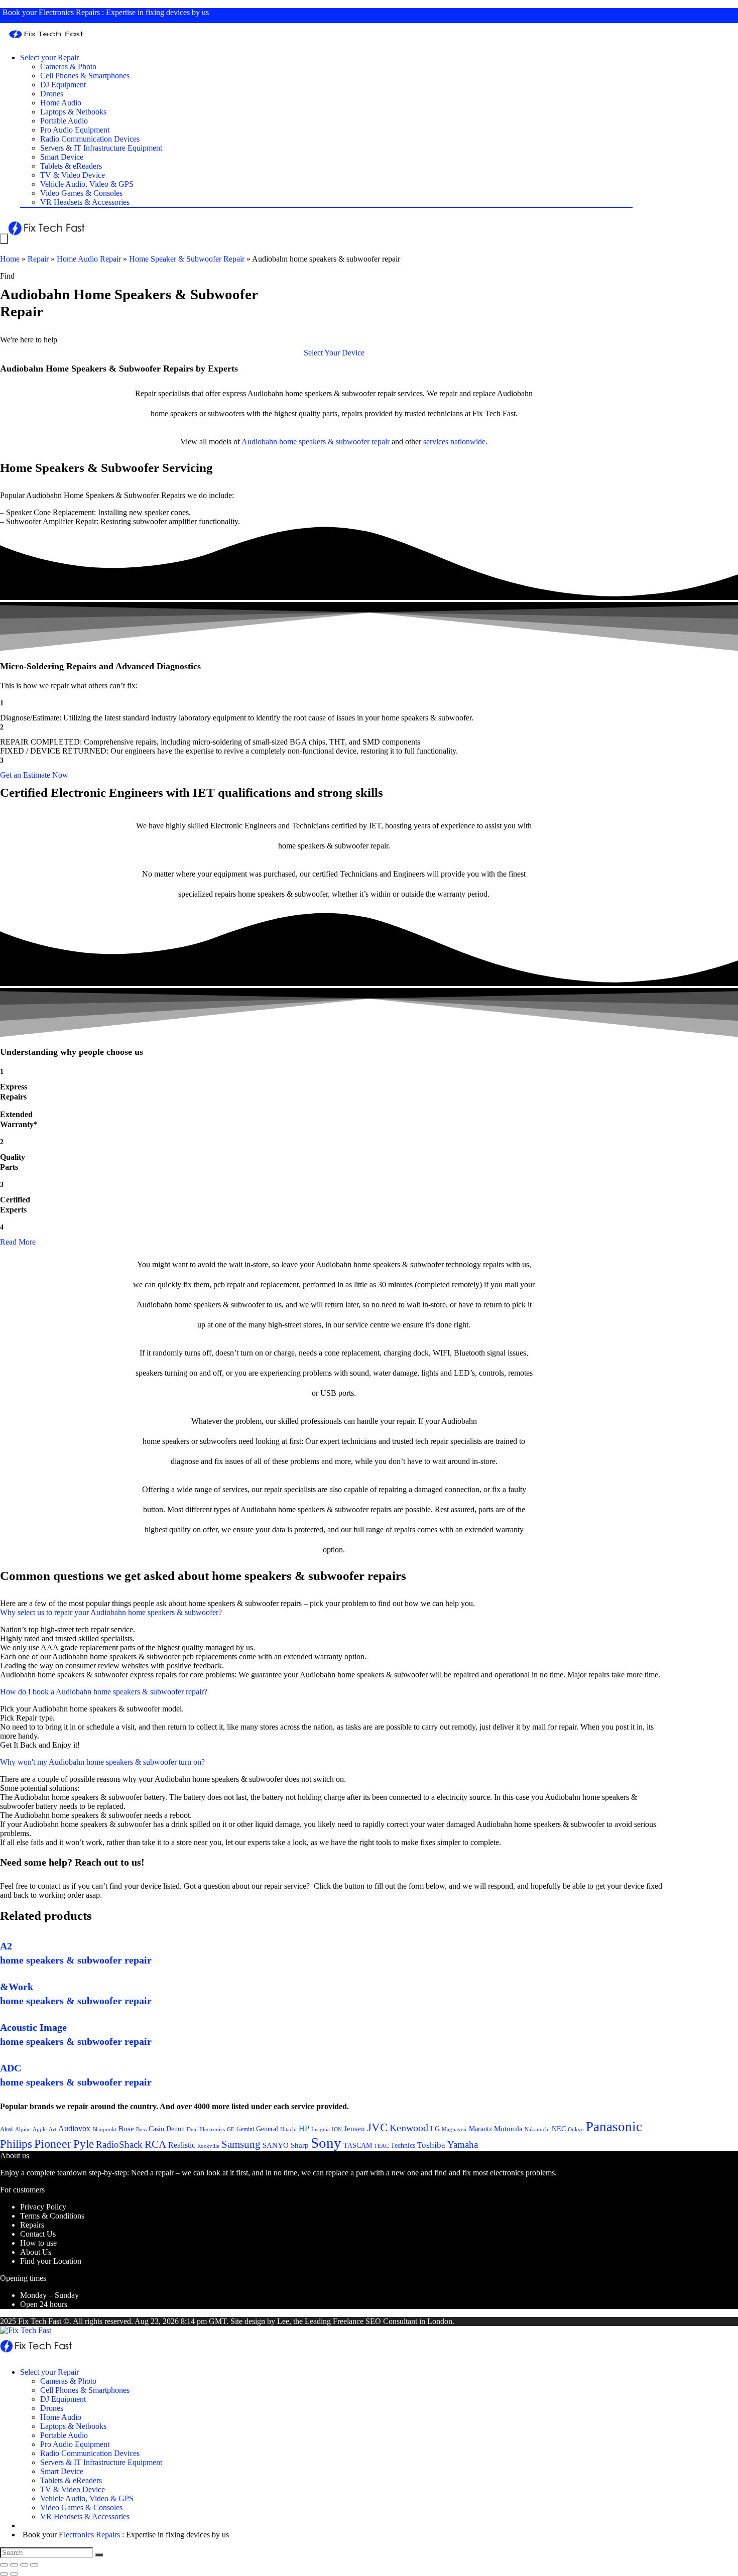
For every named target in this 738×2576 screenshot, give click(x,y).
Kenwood (409, 2128)
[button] (334, 353)
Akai (7, 2129)
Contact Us (38, 2234)
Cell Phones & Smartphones (85, 76)
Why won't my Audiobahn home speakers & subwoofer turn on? (102, 1762)
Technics (403, 2145)
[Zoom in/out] (34, 2565)
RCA (155, 2144)
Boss (141, 2129)
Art (52, 2129)
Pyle (84, 2144)
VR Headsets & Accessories (85, 202)
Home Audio (61, 103)
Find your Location (51, 2261)
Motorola (508, 2129)
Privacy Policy (43, 2207)
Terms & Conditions (52, 2216)
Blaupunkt (104, 2129)
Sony (326, 2143)
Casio (156, 2129)
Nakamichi (537, 2129)
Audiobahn (259, 442)
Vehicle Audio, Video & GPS (87, 184)
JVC (377, 2127)
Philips (16, 2144)
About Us (36, 2252)
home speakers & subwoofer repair (334, 442)
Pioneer (53, 2143)
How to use (38, 2243)
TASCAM (358, 2145)
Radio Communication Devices (90, 139)
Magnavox (454, 2129)
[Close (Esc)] (4, 2565)
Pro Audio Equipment (75, 130)
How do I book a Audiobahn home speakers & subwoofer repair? (104, 1692)
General (267, 2129)
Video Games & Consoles (81, 193)
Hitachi (288, 2129)
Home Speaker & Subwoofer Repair (187, 259)
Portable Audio (64, 121)
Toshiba (431, 2145)
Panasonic (614, 2127)
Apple (40, 2129)
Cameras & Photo (68, 67)
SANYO (276, 2145)
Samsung (241, 2144)
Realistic (182, 2145)
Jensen (354, 2129)
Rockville (208, 2146)
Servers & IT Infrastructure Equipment (101, 148)
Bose (126, 2129)
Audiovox (74, 2128)
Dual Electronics (206, 2129)
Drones (52, 94)
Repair (38, 259)
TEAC (381, 2146)
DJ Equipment (63, 85)
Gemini (245, 2129)
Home (10, 259)
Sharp (300, 2145)
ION (337, 2129)
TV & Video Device (73, 175)
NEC (559, 2129)
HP (304, 2128)
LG (435, 2129)
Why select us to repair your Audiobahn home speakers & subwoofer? (111, 1612)
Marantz (480, 2129)
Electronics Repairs (69, 12)
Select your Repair (49, 57)
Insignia (321, 2129)
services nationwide (454, 442)
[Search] (99, 2555)
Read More (18, 1242)
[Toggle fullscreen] (24, 2565)
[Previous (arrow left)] (4, 2574)
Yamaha (463, 2144)
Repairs (32, 2225)
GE (231, 2129)
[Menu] (4, 239)
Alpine (23, 2129)
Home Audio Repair (89, 259)
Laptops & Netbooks (73, 112)
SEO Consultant (391, 2321)
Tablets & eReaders (71, 166)
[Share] (14, 2565)
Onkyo (576, 2129)
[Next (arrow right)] (14, 2574)
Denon (175, 2129)
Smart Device (62, 157)
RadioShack (119, 2144)
